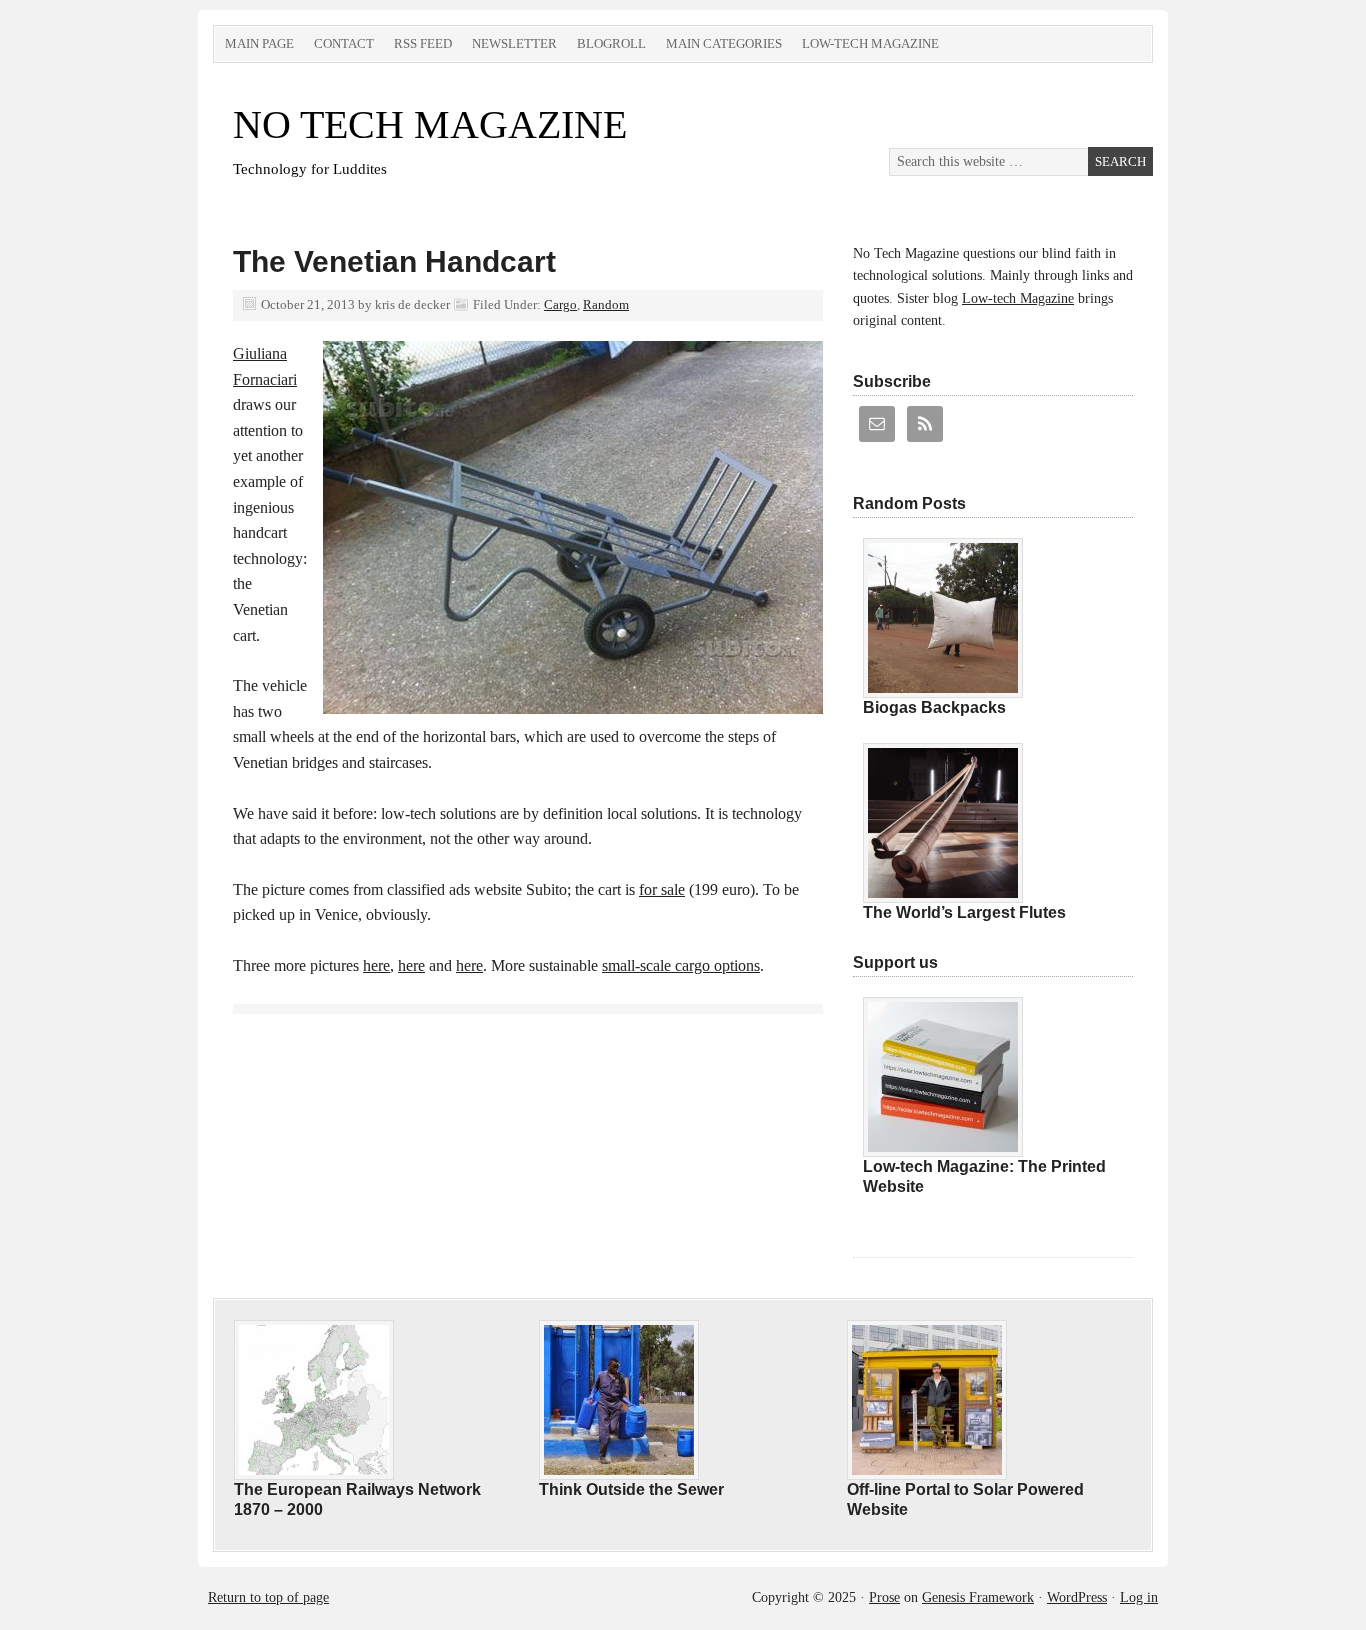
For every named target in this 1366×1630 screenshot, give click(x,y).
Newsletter (514, 43)
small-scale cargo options (681, 965)
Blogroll (611, 43)
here (376, 965)
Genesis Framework (978, 1597)
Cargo (560, 304)
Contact (344, 43)
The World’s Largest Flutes (964, 912)
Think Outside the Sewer (631, 1489)
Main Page (259, 43)
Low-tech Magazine (870, 43)
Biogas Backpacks (934, 707)
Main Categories (724, 43)
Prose (884, 1597)
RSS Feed (423, 43)
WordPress (1077, 1597)
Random (606, 304)
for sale (662, 889)
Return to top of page (268, 1597)
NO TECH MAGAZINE (430, 124)
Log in (1139, 1597)
